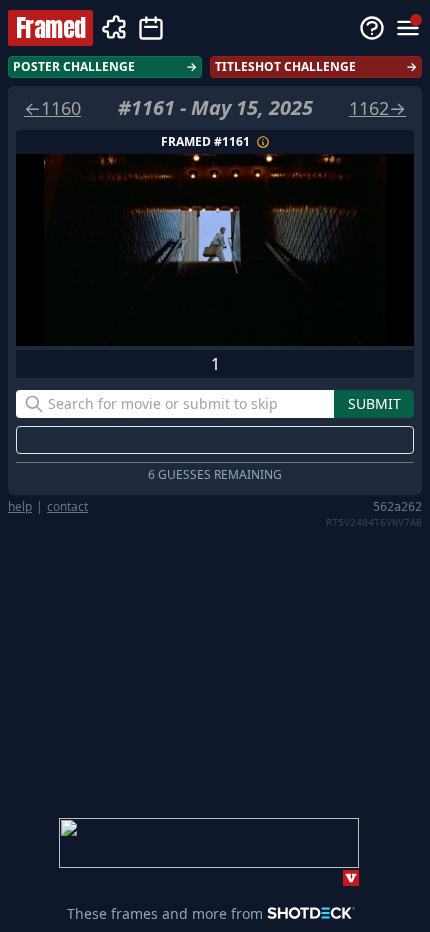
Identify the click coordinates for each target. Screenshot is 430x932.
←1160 (52, 108)
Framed (50, 28)
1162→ (377, 108)
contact (67, 507)
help (20, 507)
